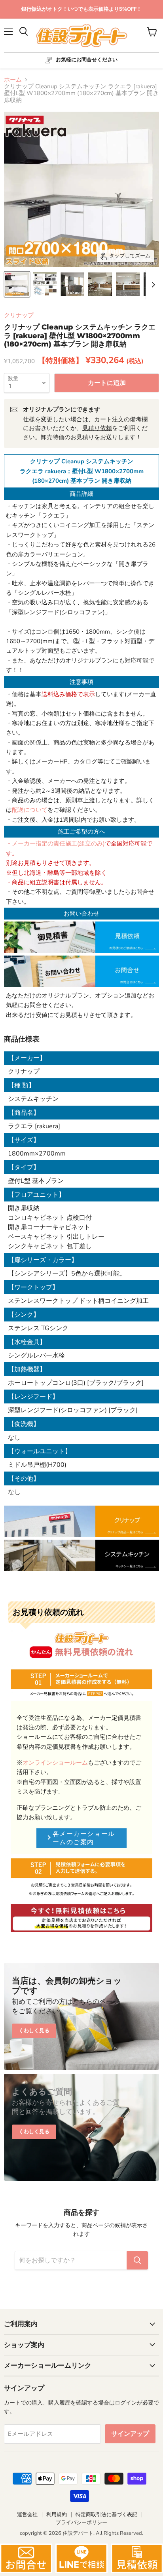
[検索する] (137, 2260)
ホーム (13, 80)
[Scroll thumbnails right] (152, 285)
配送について (30, 810)
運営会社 (27, 2515)
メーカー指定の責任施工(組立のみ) (58, 843)
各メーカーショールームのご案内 (84, 1838)
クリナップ (19, 315)
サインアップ (130, 2434)
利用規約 (57, 2515)
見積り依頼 (97, 428)
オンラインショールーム (55, 1763)
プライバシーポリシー (81, 2523)
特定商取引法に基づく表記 (106, 2515)
